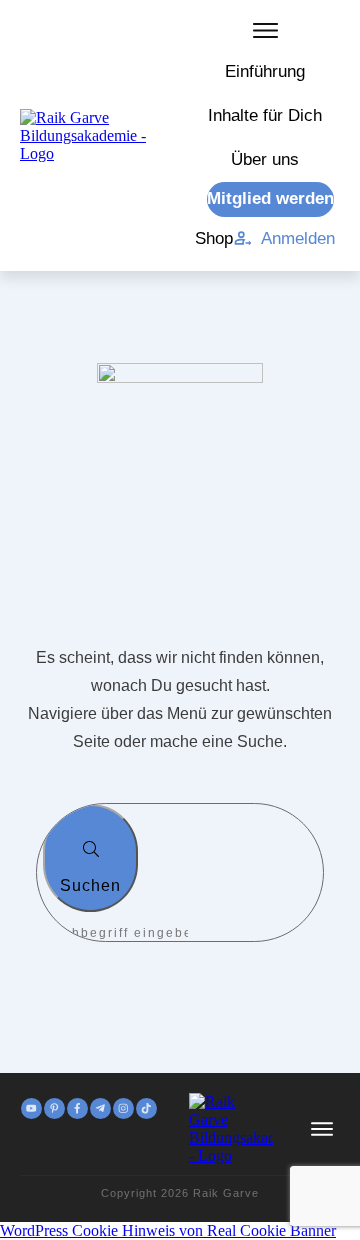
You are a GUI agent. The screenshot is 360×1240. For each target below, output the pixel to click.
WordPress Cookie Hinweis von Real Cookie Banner (168, 1230)
